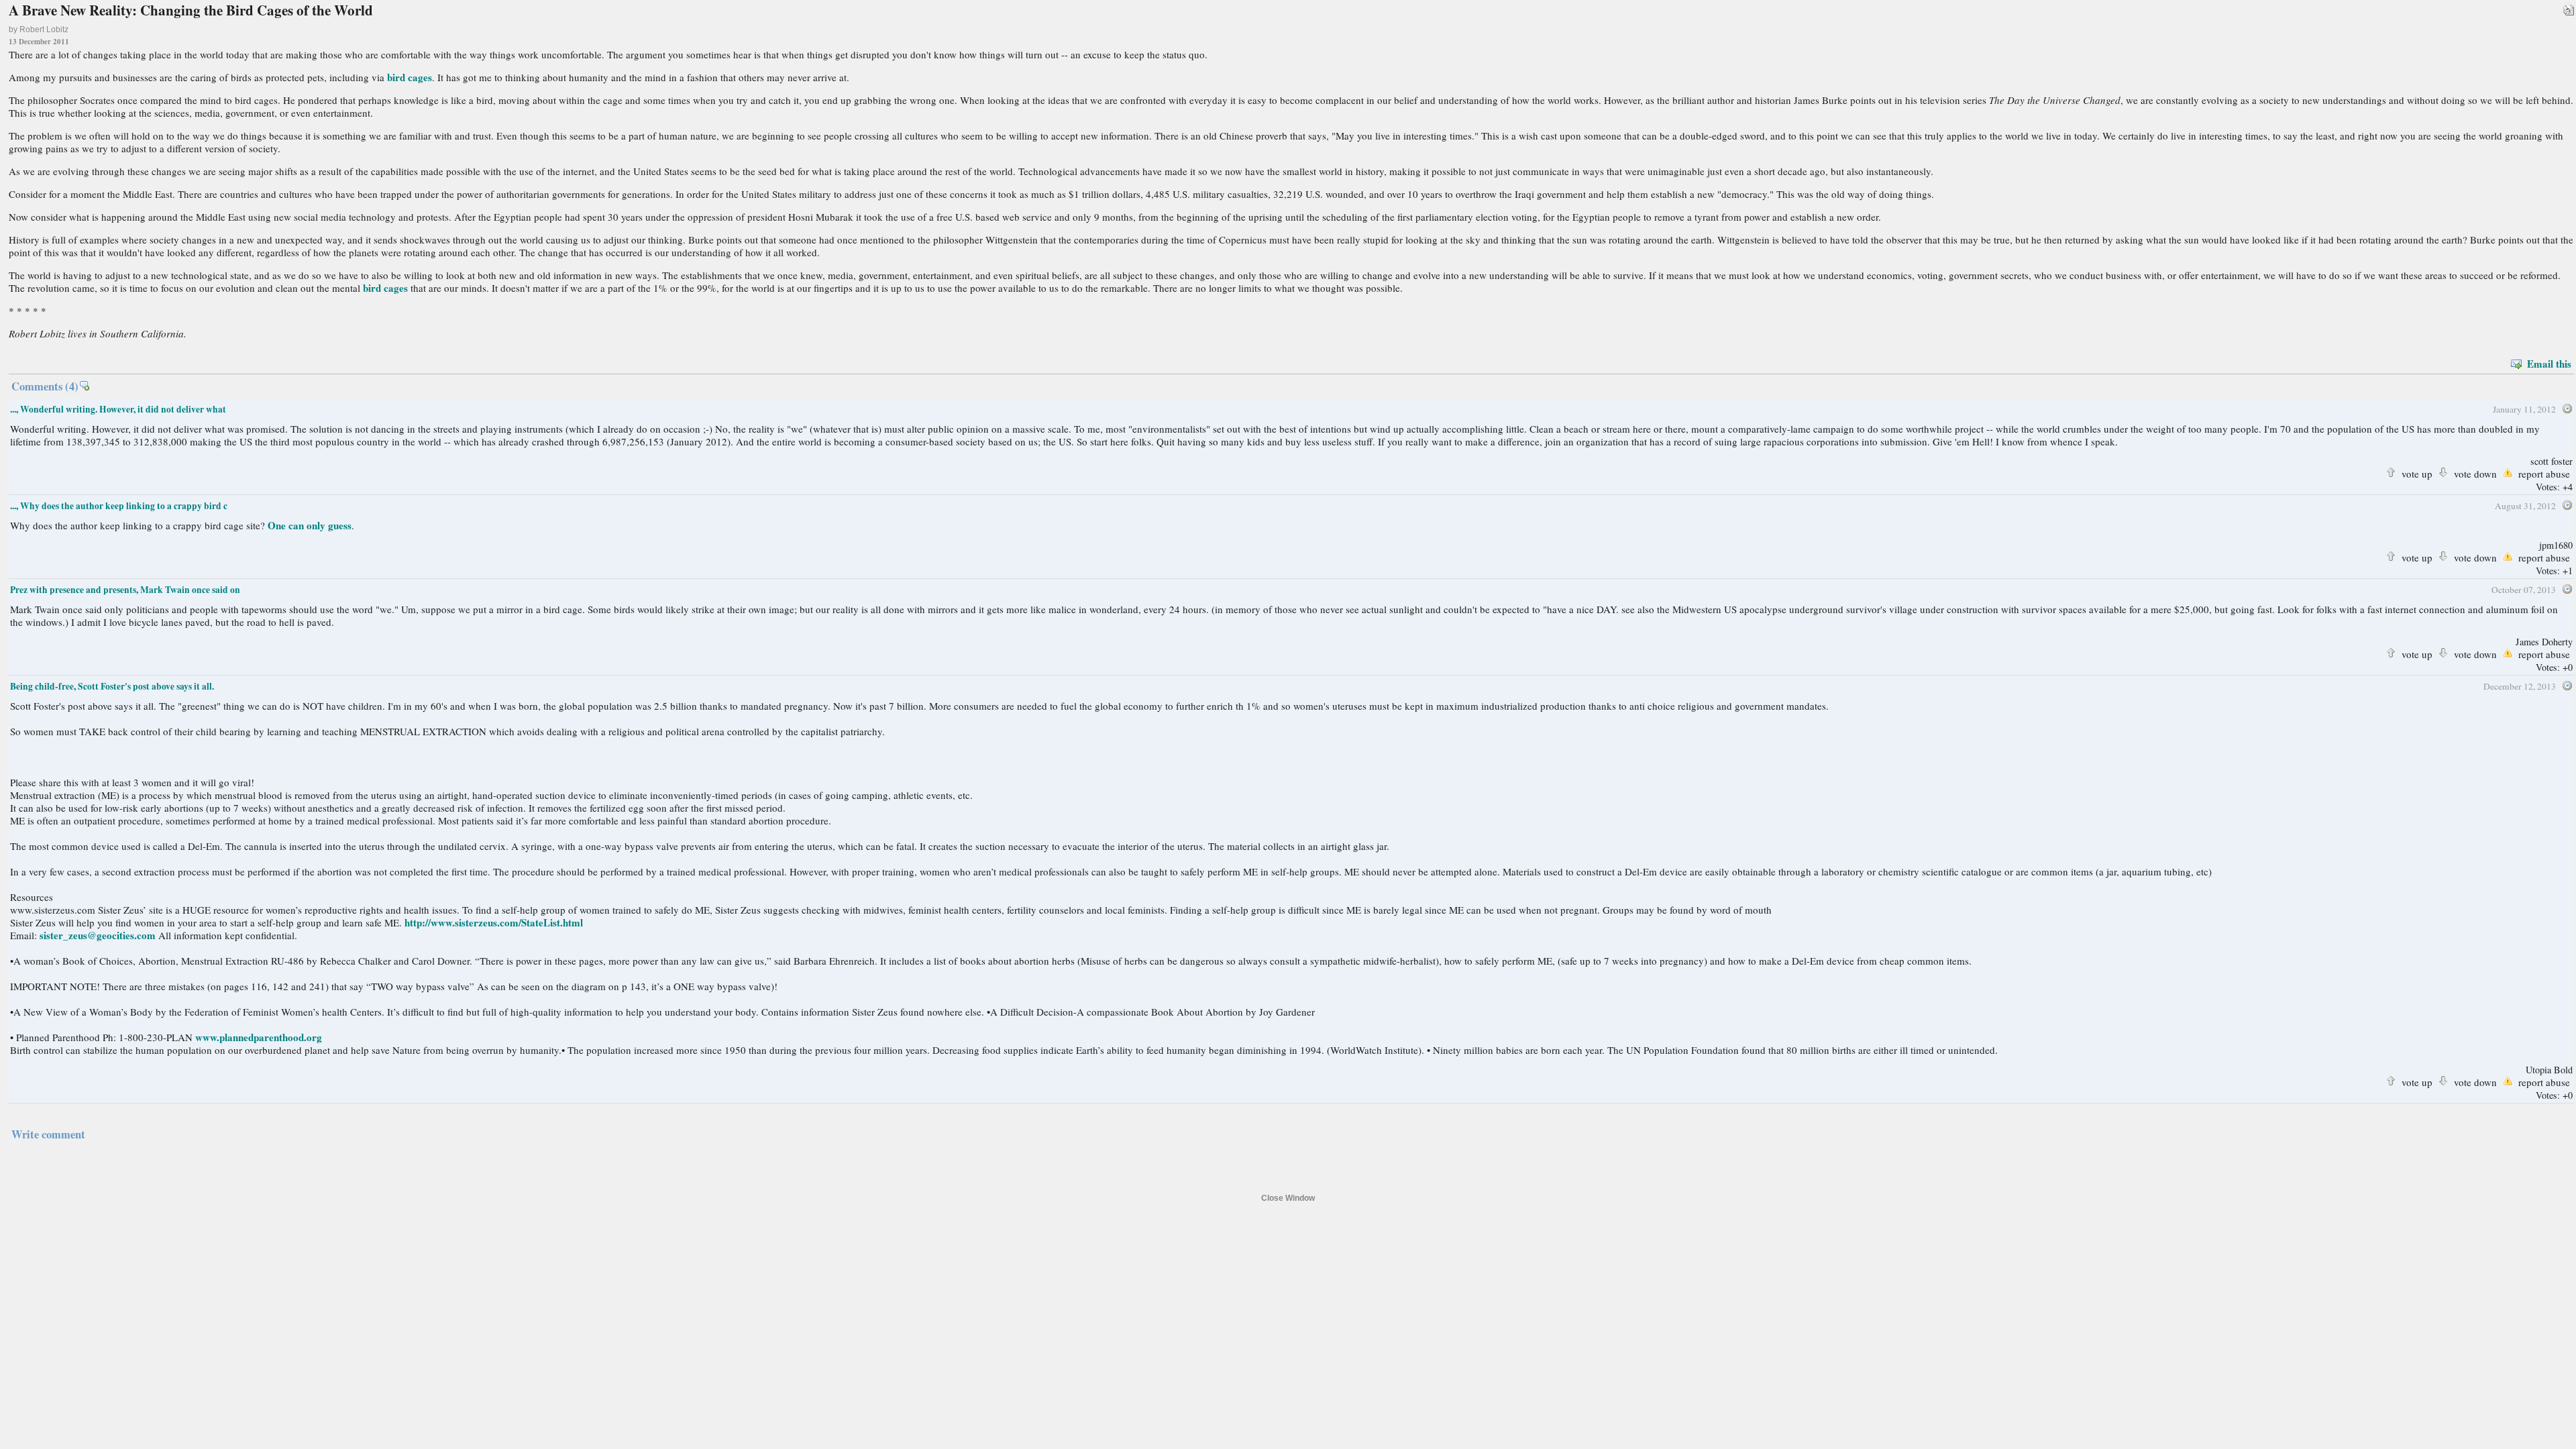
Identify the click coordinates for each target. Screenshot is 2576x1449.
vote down (2475, 472)
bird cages (410, 77)
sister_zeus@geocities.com (98, 935)
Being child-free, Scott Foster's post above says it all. (112, 686)
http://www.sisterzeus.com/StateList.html (494, 922)
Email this (2549, 364)
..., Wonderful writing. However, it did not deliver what (118, 409)
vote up (2417, 472)
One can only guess (310, 525)
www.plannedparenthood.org (259, 1037)
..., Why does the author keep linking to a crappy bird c (119, 506)
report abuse (2544, 472)
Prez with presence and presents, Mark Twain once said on (125, 590)
